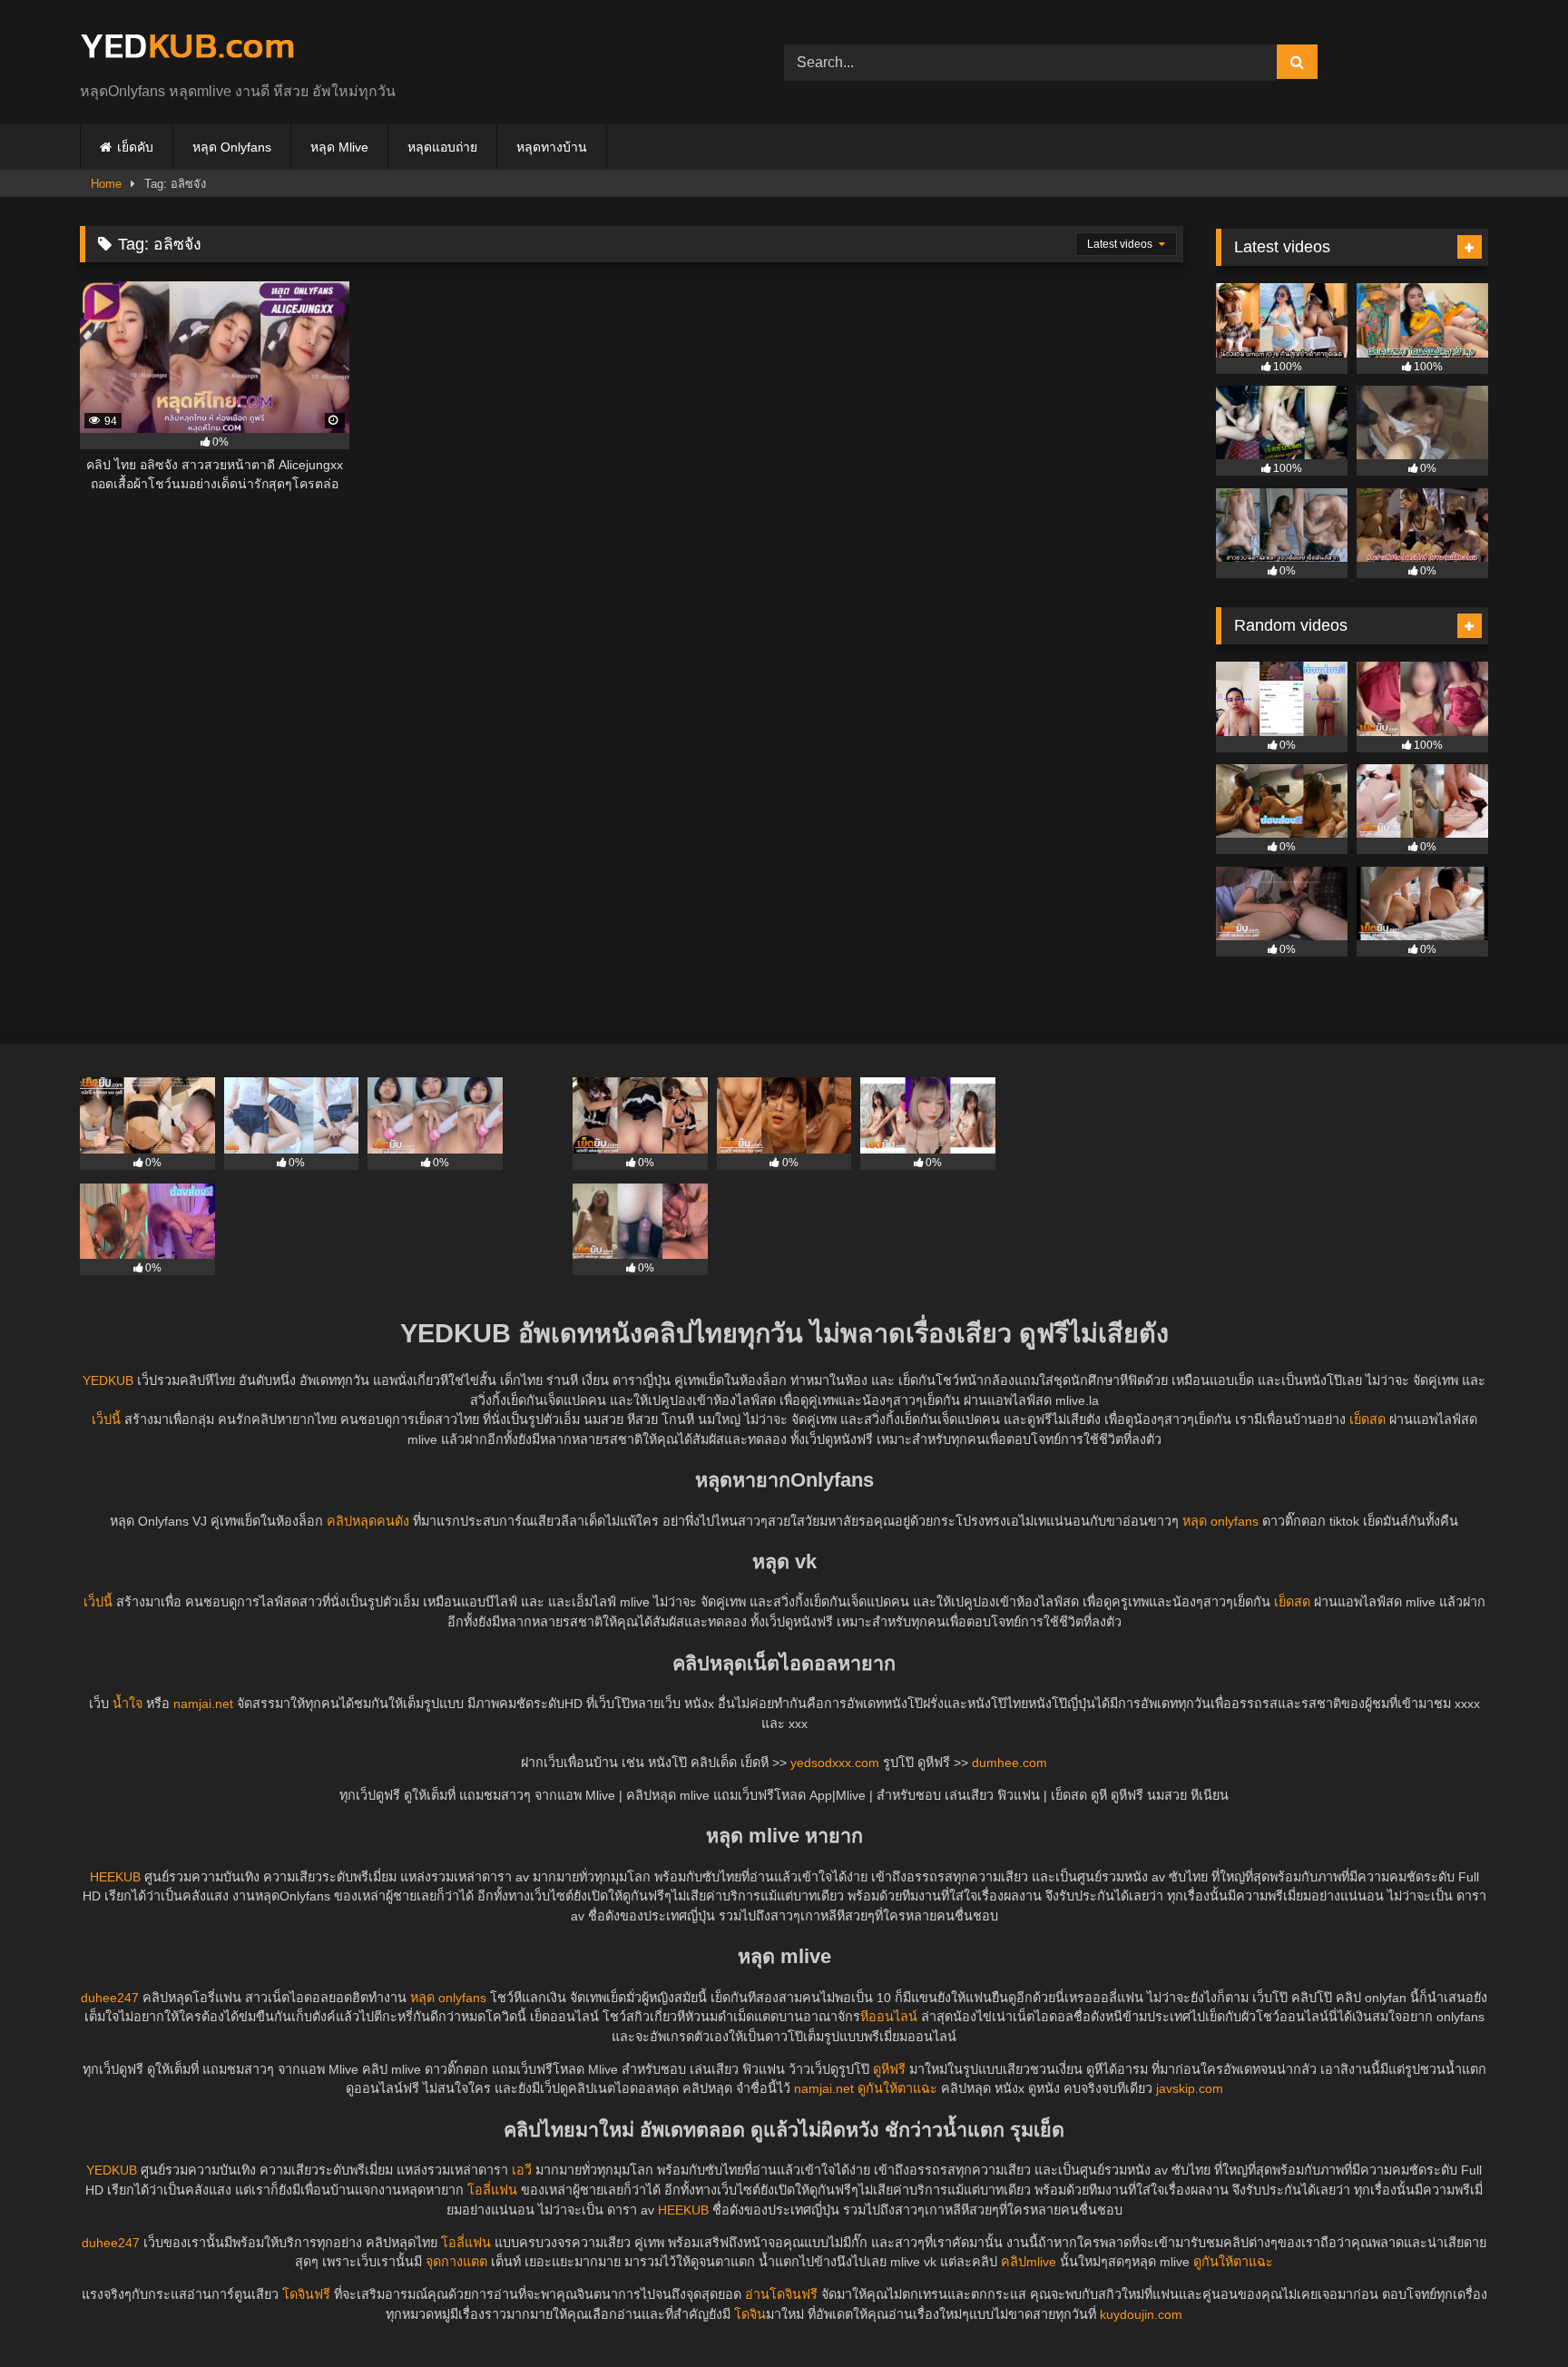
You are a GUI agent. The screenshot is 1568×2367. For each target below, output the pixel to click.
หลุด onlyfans (1220, 1521)
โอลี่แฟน (492, 2190)
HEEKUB (115, 1877)
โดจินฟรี (306, 2294)
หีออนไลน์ (889, 2017)
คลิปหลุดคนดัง (368, 1521)
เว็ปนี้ (106, 1419)
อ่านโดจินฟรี (781, 2294)
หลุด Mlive (339, 147)
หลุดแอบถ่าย (442, 147)
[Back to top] (1512, 2313)
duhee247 (110, 1998)
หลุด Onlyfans (232, 147)
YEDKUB (108, 1380)
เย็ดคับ (135, 147)
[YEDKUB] (187, 48)
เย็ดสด (1367, 1419)
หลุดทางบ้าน (552, 147)
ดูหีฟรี (889, 2069)
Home (106, 184)
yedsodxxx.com (835, 1763)
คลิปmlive (1029, 2262)
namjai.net (203, 1704)
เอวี (522, 2170)
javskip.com (1190, 2088)
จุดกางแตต (456, 2262)
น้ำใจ (127, 1704)
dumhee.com (1009, 1763)
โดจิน (750, 2314)
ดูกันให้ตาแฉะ (897, 2088)
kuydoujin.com (1141, 2314)
